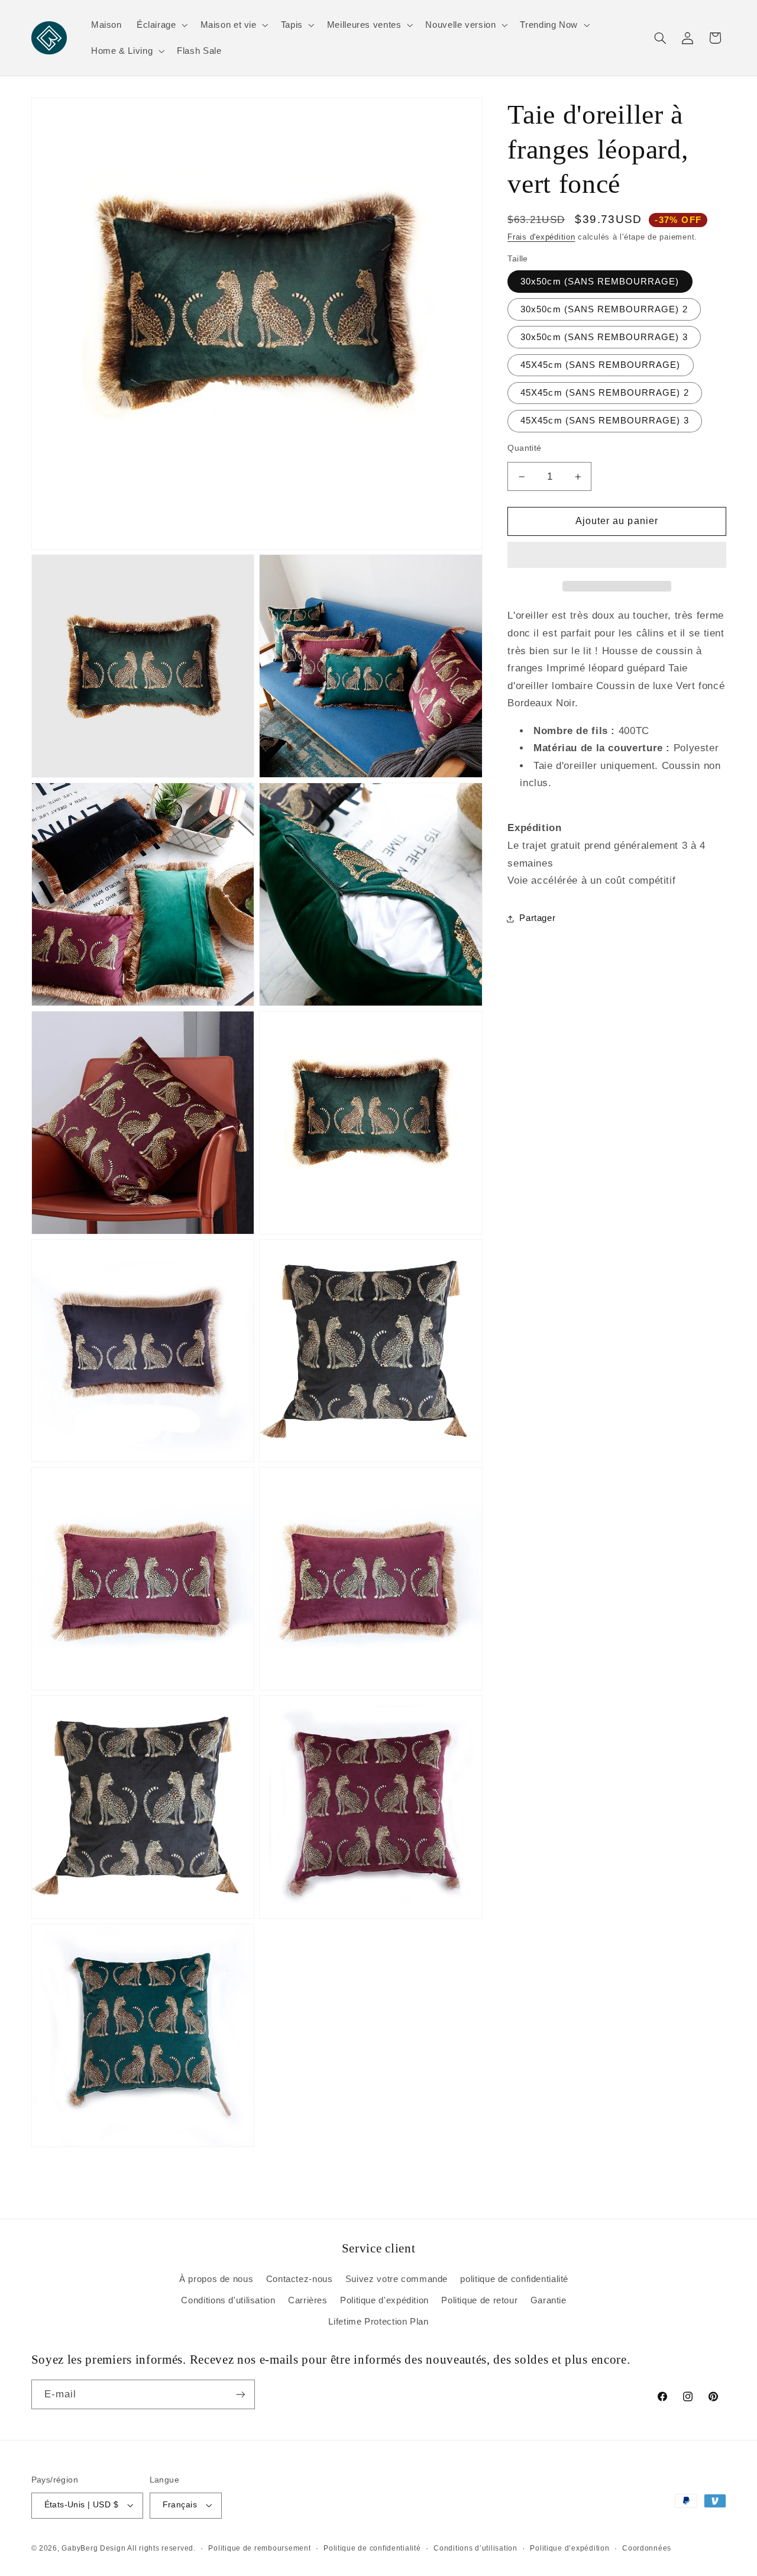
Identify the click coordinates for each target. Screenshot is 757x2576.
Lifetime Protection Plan (378, 2322)
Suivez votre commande (397, 2279)
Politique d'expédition (384, 2300)
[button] (617, 556)
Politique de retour (479, 2300)
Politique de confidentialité (372, 2548)
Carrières (308, 2300)
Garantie (549, 2300)
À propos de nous (216, 2279)
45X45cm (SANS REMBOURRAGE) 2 (604, 393)
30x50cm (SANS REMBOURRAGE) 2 (604, 309)
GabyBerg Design (94, 2548)
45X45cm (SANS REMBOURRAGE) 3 (604, 421)
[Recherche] (660, 38)
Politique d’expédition (570, 2548)
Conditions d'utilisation (228, 2300)
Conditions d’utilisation (475, 2548)
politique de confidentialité (514, 2279)
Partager (537, 918)
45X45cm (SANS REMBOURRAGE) (600, 365)
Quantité (524, 448)
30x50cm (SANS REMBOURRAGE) (600, 282)
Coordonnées (647, 2548)
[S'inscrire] (240, 2394)
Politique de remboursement (259, 2548)
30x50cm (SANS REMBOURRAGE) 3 (604, 337)
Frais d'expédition (541, 237)
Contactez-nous (300, 2279)
